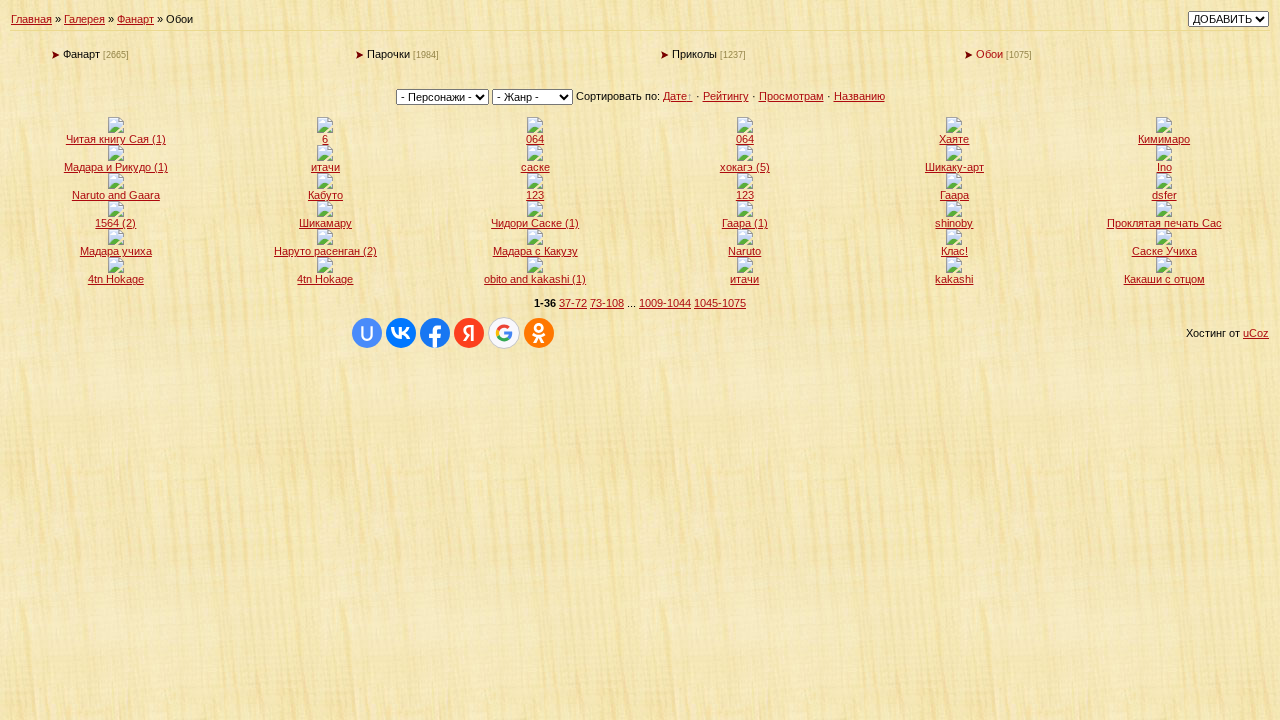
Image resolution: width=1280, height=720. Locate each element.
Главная (31, 19)
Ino (1164, 167)
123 (535, 195)
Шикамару (325, 223)
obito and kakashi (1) (535, 279)
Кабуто (325, 195)
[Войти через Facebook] (435, 333)
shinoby (954, 223)
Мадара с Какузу (535, 251)
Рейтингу (726, 96)
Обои (989, 54)
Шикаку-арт (954, 167)
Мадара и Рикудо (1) (116, 167)
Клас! (954, 251)
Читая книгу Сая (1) (116, 139)
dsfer (1164, 195)
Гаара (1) (745, 223)
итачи (325, 167)
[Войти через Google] (504, 333)
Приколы (694, 54)
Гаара (954, 195)
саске (535, 167)
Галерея (84, 19)
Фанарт (135, 19)
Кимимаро (1164, 139)
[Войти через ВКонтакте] (401, 333)
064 (535, 139)
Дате (675, 96)
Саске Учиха (1164, 251)
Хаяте (954, 139)
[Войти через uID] (367, 333)
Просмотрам (791, 96)
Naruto (744, 251)
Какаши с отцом (1164, 279)
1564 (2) (115, 223)
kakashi (954, 279)
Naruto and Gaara (116, 195)
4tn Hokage (116, 279)
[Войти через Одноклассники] (539, 333)
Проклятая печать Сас (1164, 223)
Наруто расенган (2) (325, 251)
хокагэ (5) (745, 167)
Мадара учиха (116, 251)
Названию (859, 96)
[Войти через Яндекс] (469, 333)
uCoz (1256, 333)
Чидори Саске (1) (535, 223)
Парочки (388, 54)
